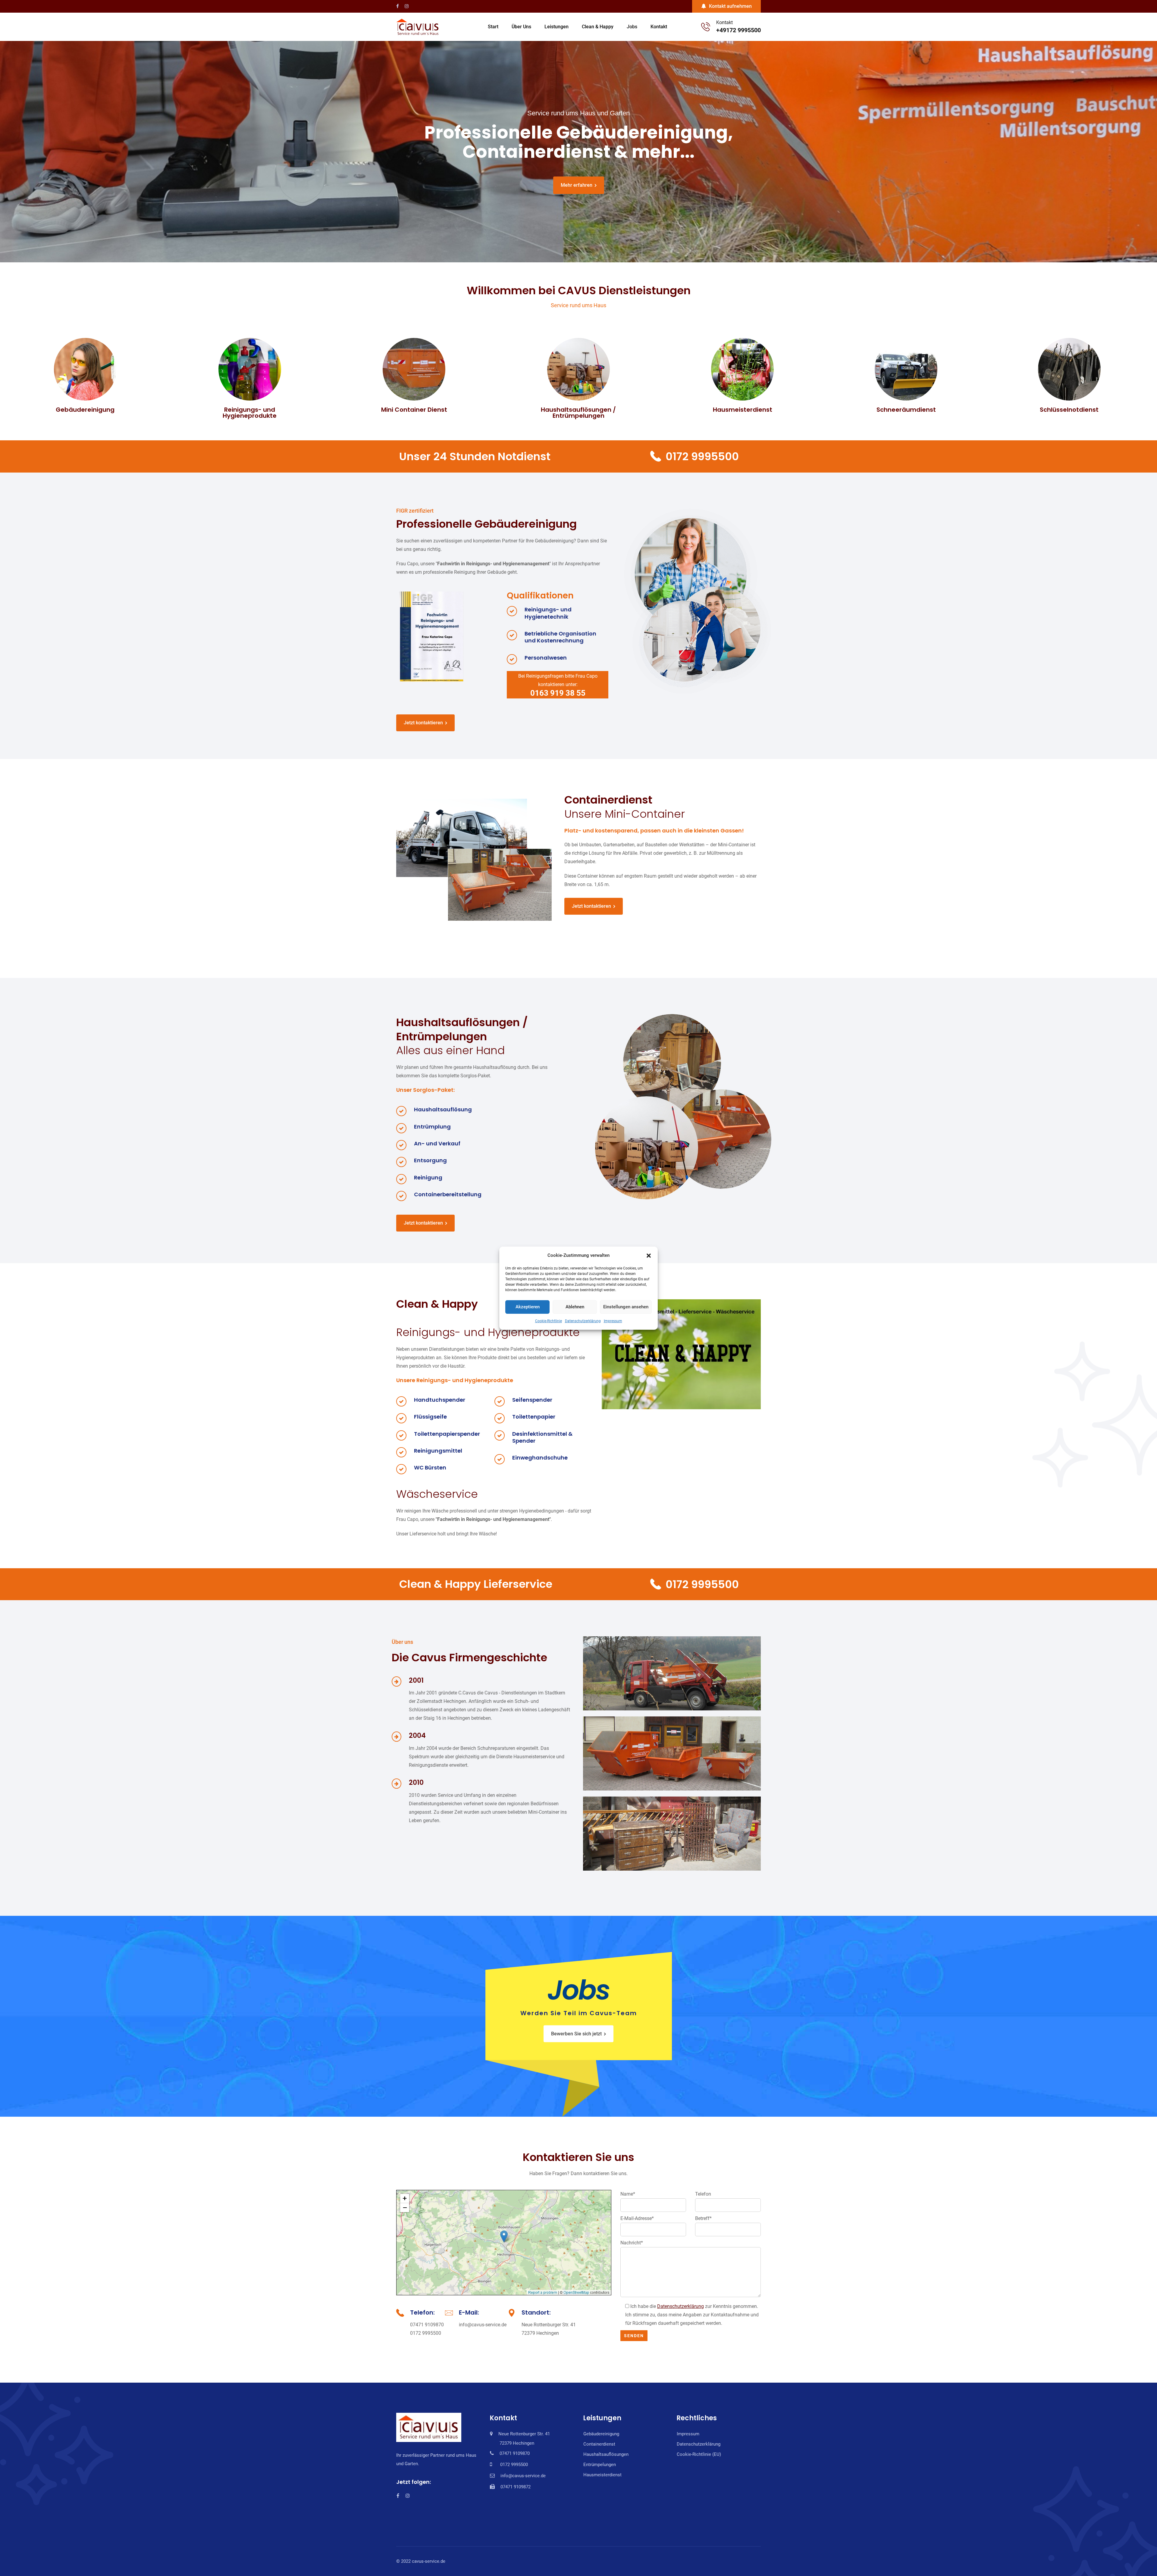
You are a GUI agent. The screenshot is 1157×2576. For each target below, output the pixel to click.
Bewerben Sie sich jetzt (576, 2034)
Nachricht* (632, 2243)
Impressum (613, 1321)
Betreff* (703, 2218)
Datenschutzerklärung (583, 1321)
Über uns (521, 27)
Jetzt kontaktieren (423, 723)
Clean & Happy (598, 27)
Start (493, 27)
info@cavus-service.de (483, 2325)
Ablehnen (575, 1307)
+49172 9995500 (738, 30)
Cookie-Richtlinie (549, 1321)
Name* (628, 2194)
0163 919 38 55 (558, 693)
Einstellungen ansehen (626, 1307)
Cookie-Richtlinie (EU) (699, 2454)
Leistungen (557, 27)
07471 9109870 (427, 2325)
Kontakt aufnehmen (730, 6)
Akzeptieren (528, 1307)
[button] (649, 1255)
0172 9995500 (702, 456)
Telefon (703, 2194)
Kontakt (659, 27)
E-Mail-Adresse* (637, 2218)
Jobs (632, 27)
